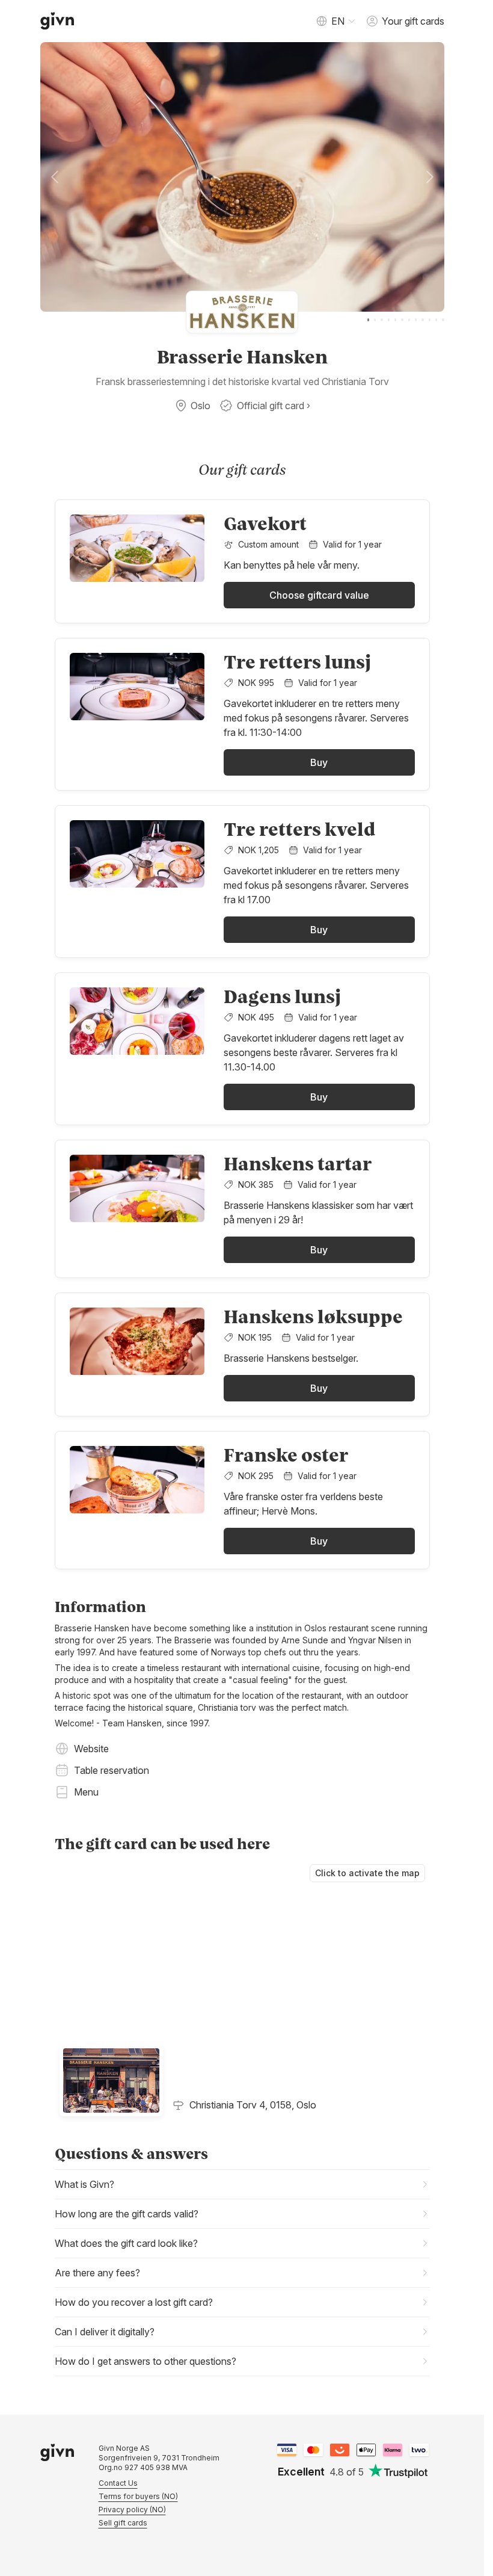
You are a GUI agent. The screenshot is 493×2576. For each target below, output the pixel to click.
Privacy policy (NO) (132, 2510)
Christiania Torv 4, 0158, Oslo (253, 2105)
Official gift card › (274, 406)
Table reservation (112, 1770)
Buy (319, 762)
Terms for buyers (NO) (138, 2496)
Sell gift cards (123, 2523)
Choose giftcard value (319, 595)
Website (91, 1749)
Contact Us (118, 2483)
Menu (86, 1792)
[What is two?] (419, 2450)
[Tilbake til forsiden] (57, 21)
